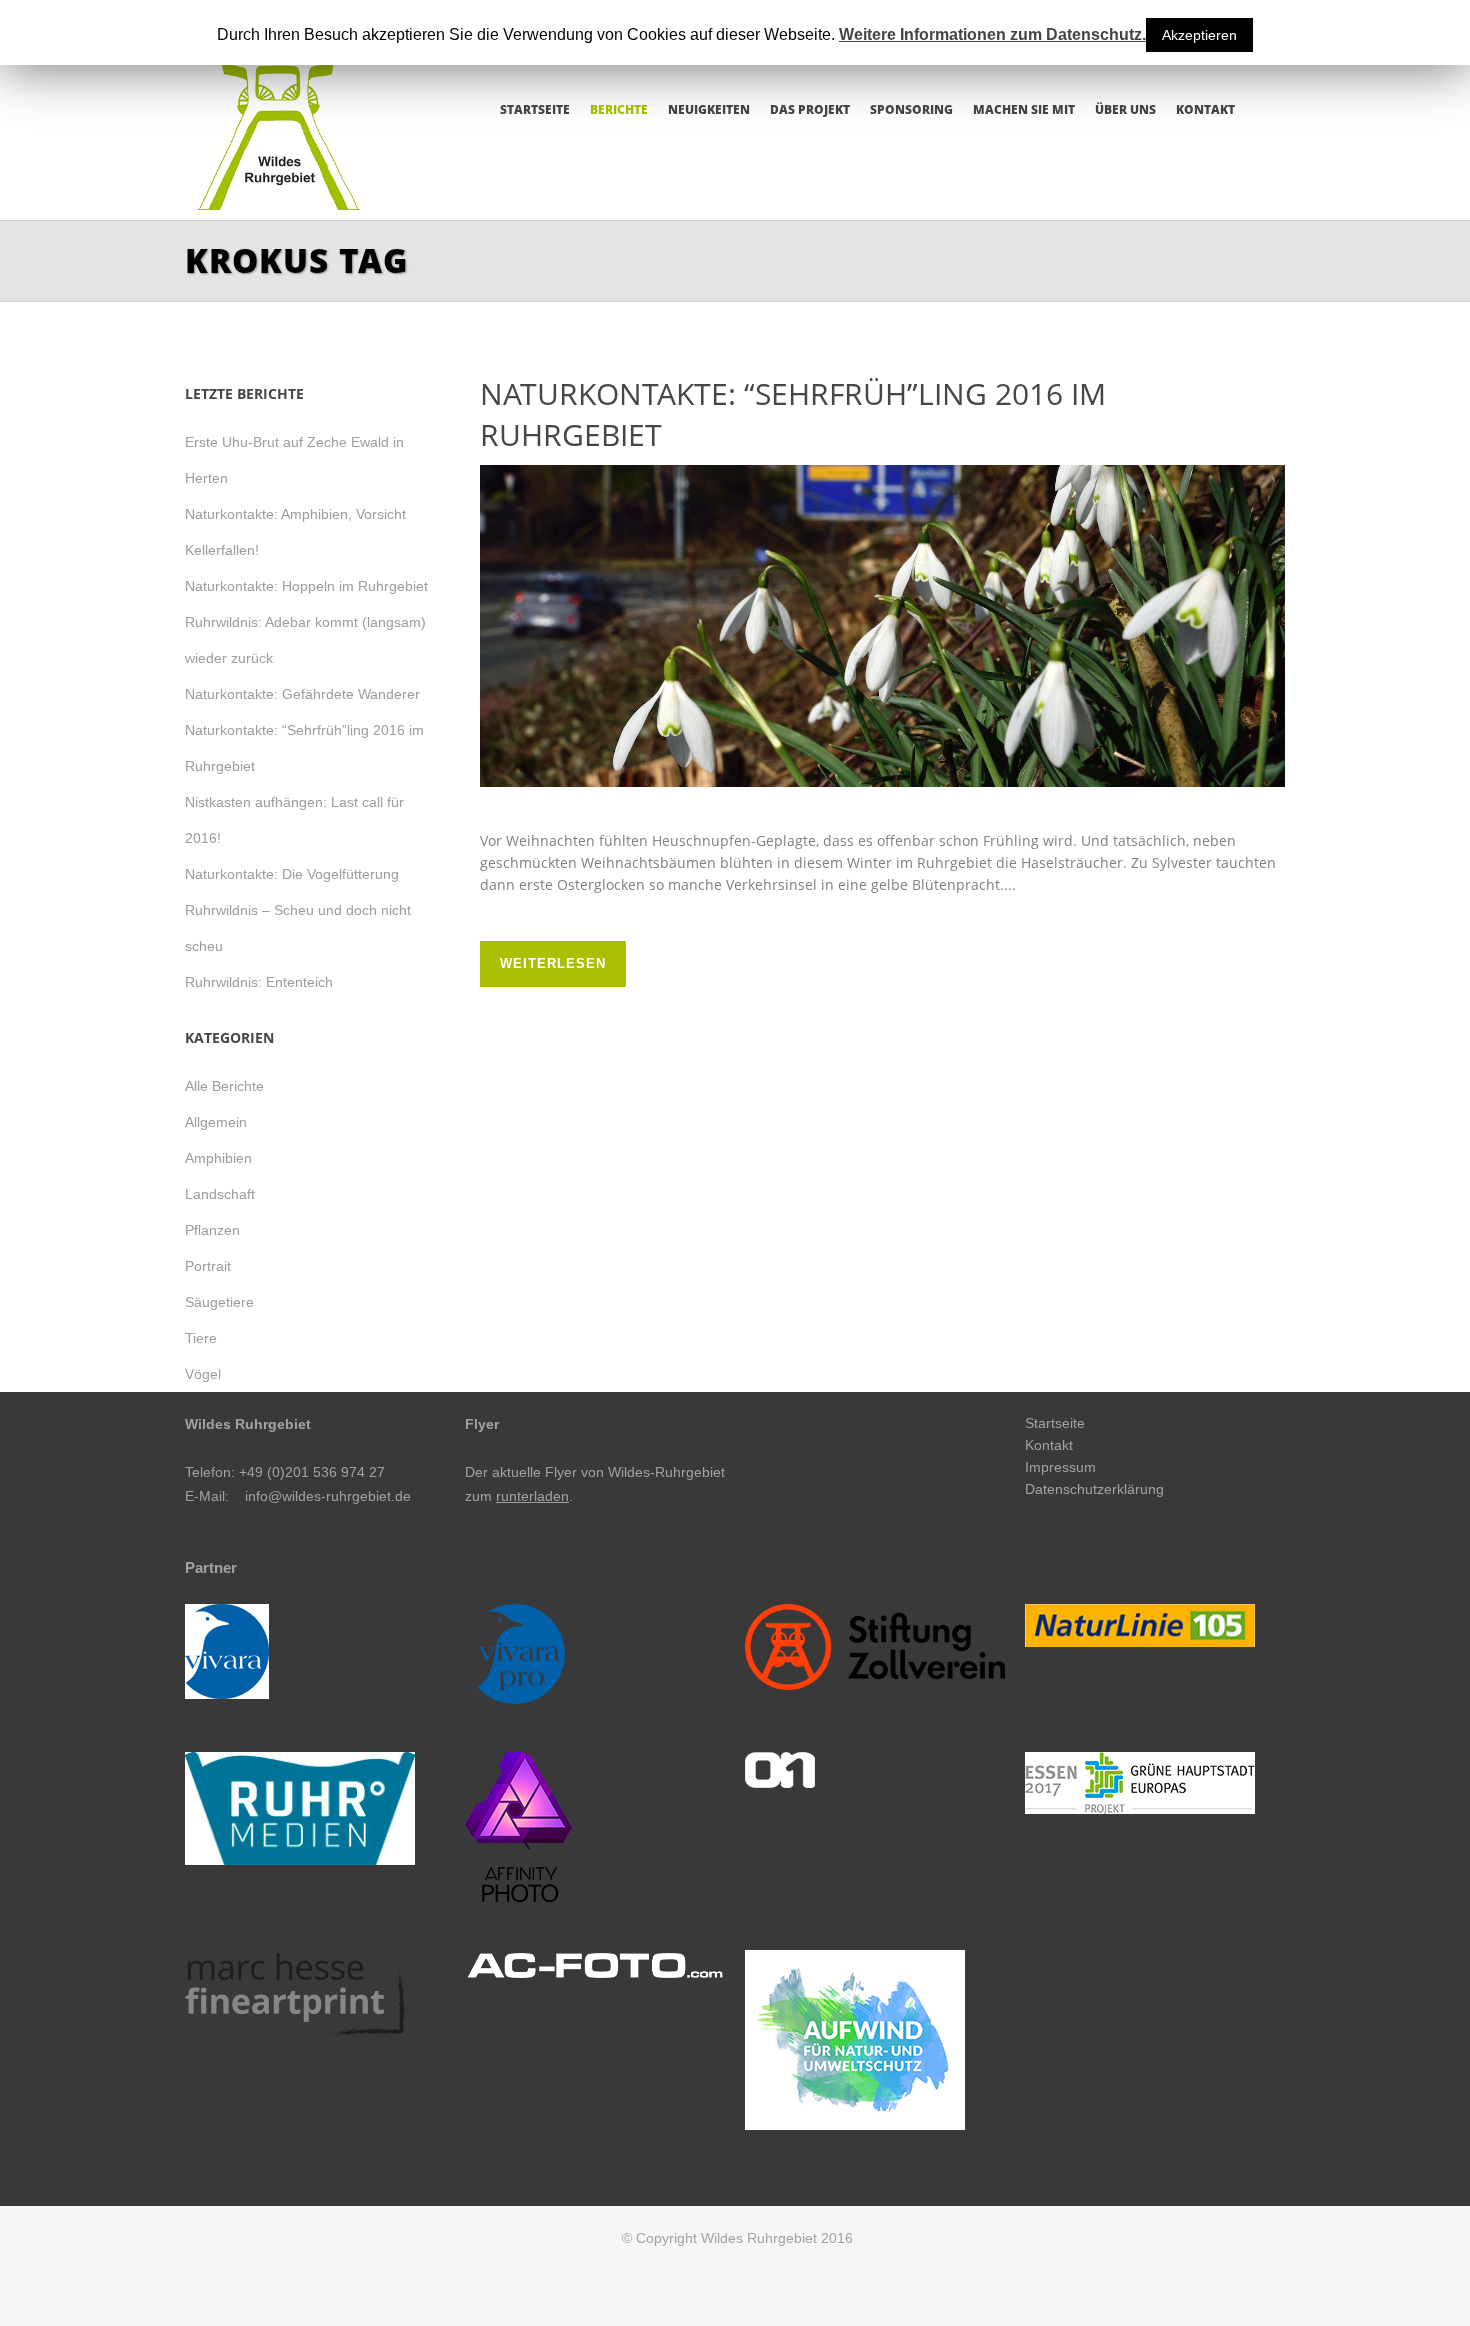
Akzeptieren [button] (1199, 35)
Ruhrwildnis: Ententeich (259, 982)
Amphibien (218, 1158)
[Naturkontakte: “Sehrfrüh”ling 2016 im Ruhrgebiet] (882, 626)
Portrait (208, 1266)
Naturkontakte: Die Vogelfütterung (292, 874)
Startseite (1055, 1423)
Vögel (203, 1374)
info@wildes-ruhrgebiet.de (328, 1496)
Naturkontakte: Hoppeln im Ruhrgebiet (306, 586)
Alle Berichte (224, 1086)
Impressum (1060, 1467)
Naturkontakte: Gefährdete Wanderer (302, 694)
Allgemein (216, 1122)
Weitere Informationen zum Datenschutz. (992, 34)
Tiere (201, 1338)
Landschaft (220, 1194)
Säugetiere (219, 1302)
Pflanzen (212, 1230)
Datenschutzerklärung (1094, 1489)
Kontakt (1049, 1445)
